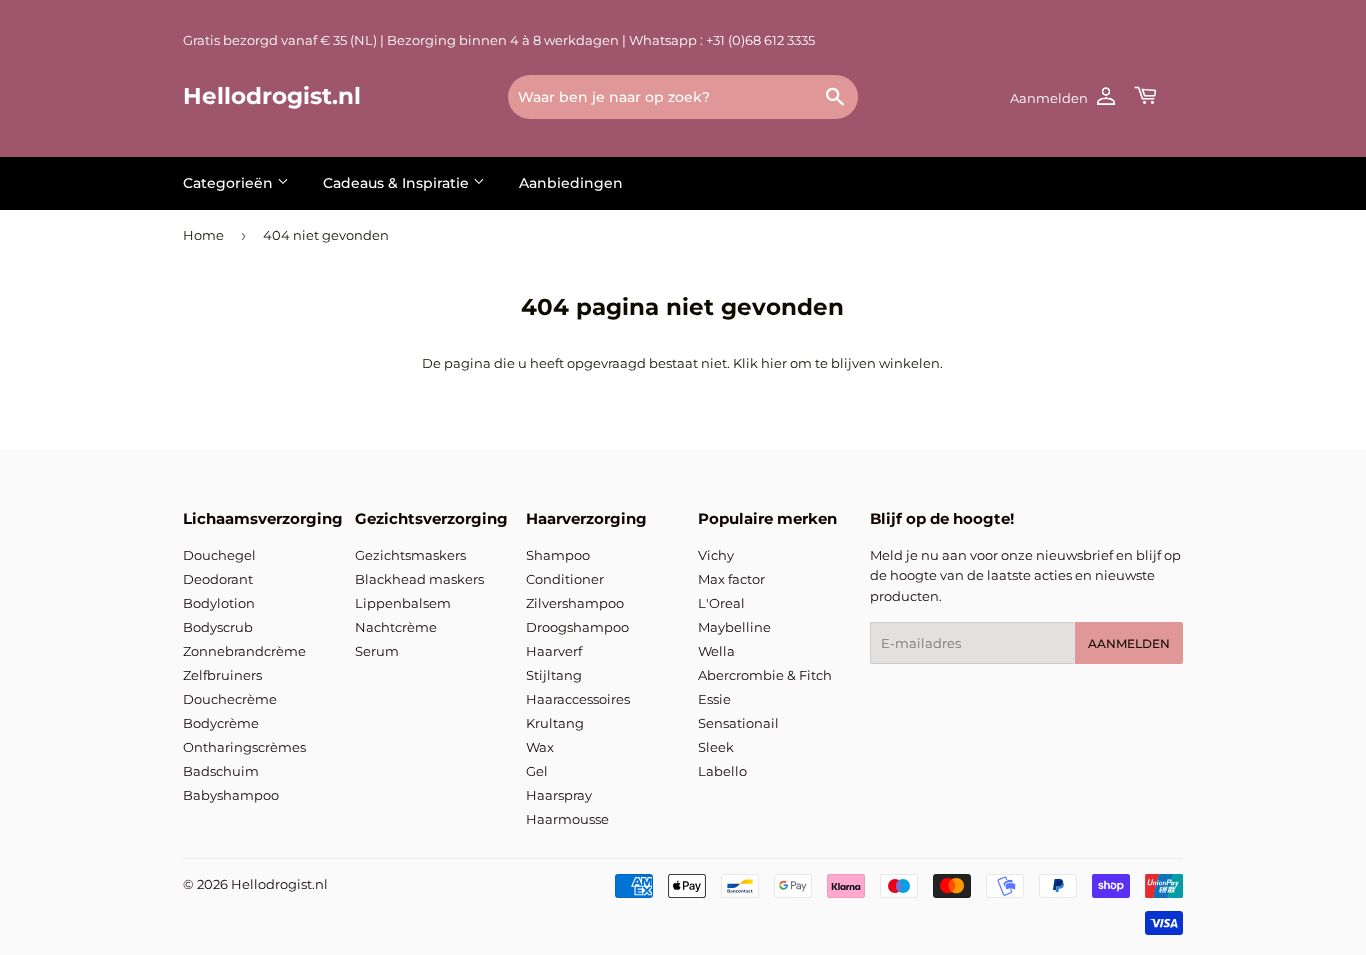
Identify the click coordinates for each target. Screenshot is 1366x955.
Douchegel (219, 555)
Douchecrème (230, 699)
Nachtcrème (396, 627)
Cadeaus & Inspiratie (398, 183)
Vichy (716, 555)
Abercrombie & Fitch (765, 675)
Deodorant (218, 579)
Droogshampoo (577, 627)
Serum (377, 651)
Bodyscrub (218, 627)
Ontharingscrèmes (244, 747)
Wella (716, 651)
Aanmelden (1129, 643)
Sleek (716, 747)
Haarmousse (567, 819)
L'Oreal (721, 603)
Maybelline (734, 627)
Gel (537, 771)
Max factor (731, 579)
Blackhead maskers (419, 579)
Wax (540, 747)
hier (774, 363)
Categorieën (230, 183)
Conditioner (565, 579)
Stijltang (554, 675)
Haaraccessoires (578, 699)
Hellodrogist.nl (272, 96)
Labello (722, 771)
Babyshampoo (231, 795)
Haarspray (559, 795)
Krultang (555, 723)
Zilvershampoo (575, 603)
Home (203, 235)
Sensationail (738, 723)
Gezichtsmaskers (410, 555)
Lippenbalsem (403, 603)
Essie (714, 699)
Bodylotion (219, 603)
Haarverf (554, 651)
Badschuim (221, 771)
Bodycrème (221, 723)
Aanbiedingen (571, 183)
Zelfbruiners (222, 675)
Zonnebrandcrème (244, 651)
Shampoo (558, 555)
